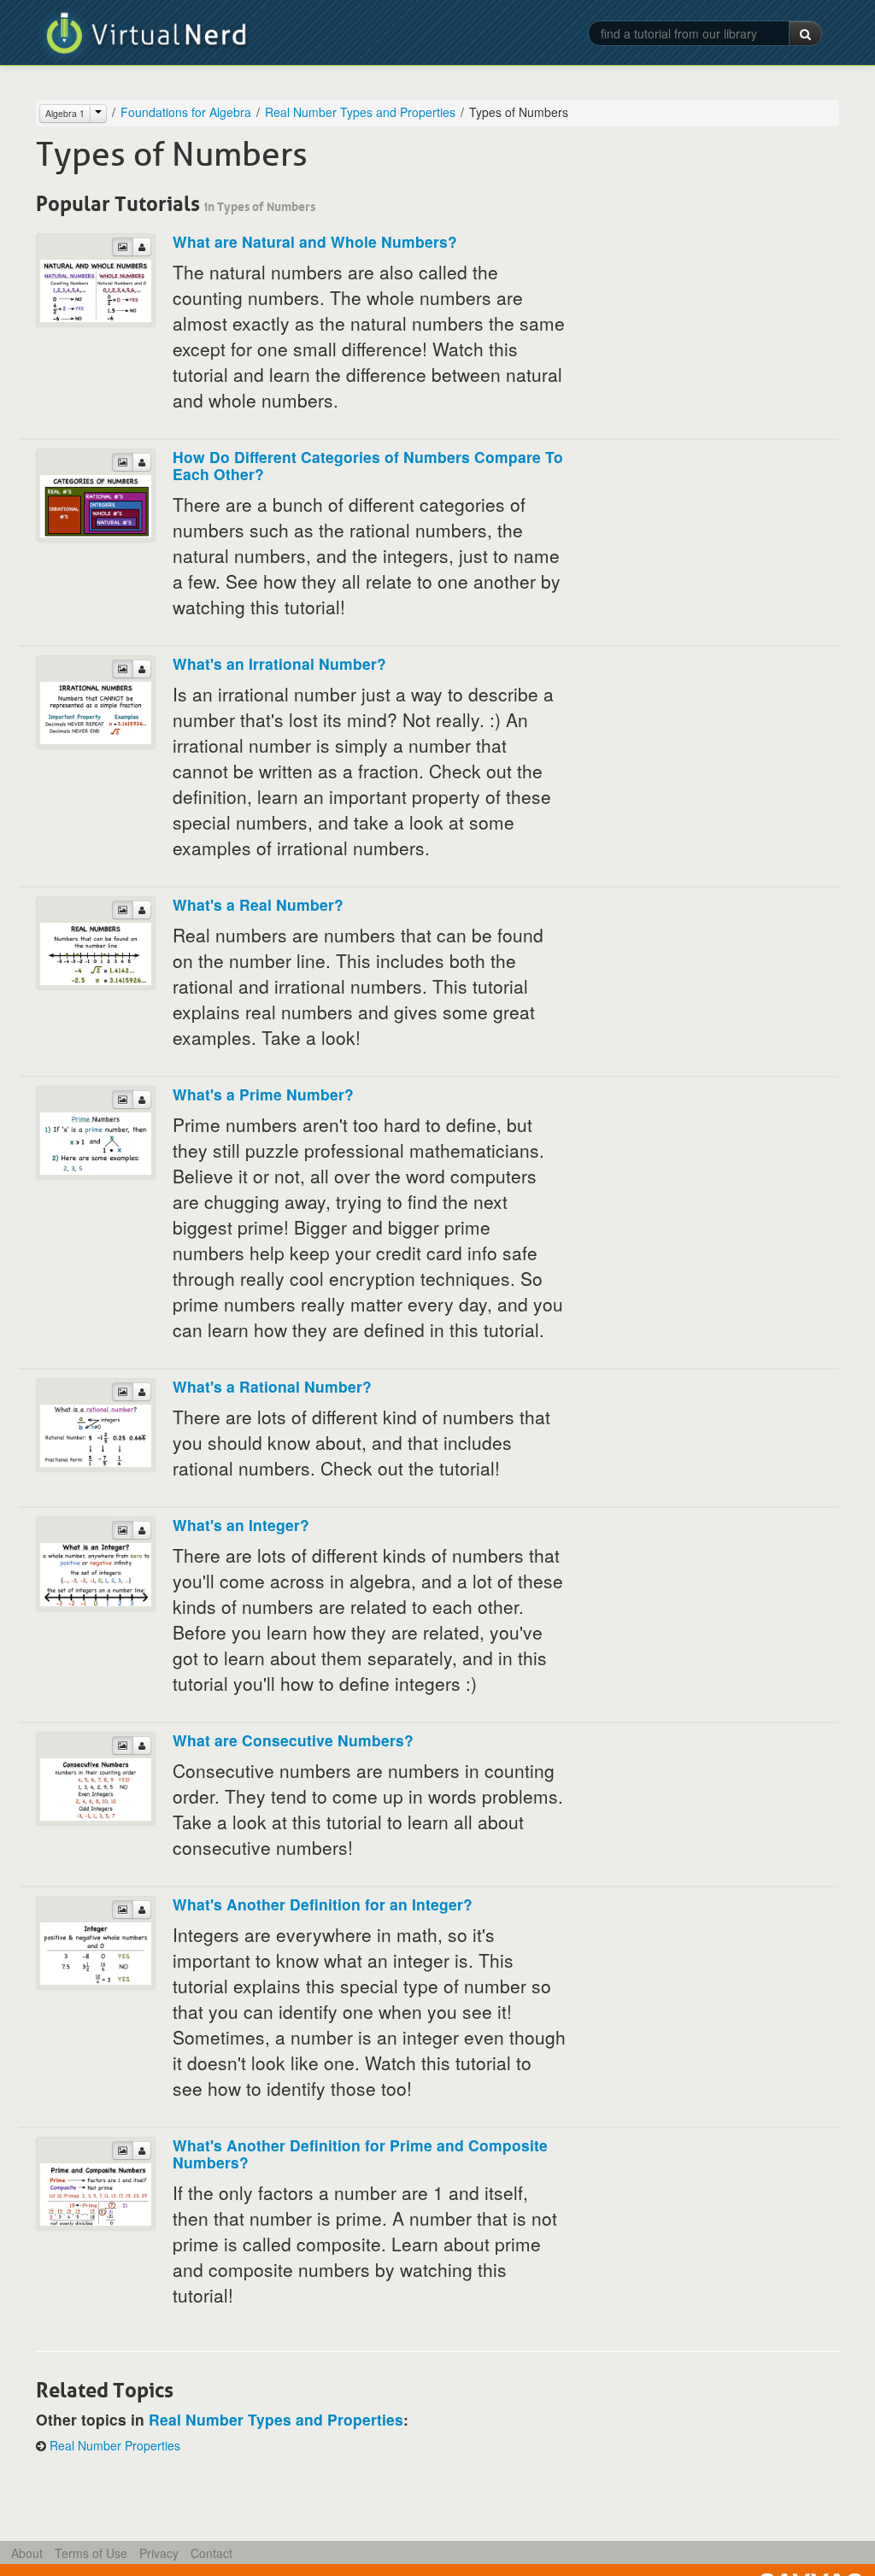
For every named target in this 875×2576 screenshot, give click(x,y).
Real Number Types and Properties (360, 112)
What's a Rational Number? (272, 1386)
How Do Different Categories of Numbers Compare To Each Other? (368, 465)
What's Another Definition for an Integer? (323, 1904)
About (27, 2553)
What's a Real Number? (258, 904)
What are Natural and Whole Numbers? (315, 241)
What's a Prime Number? (263, 1094)
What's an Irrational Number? (279, 663)
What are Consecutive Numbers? (293, 1740)
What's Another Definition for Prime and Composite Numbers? (360, 2154)
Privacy (159, 2553)
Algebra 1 (65, 113)
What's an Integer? (241, 1525)
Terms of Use (91, 2553)
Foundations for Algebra (186, 112)
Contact (211, 2553)
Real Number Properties (115, 2445)
